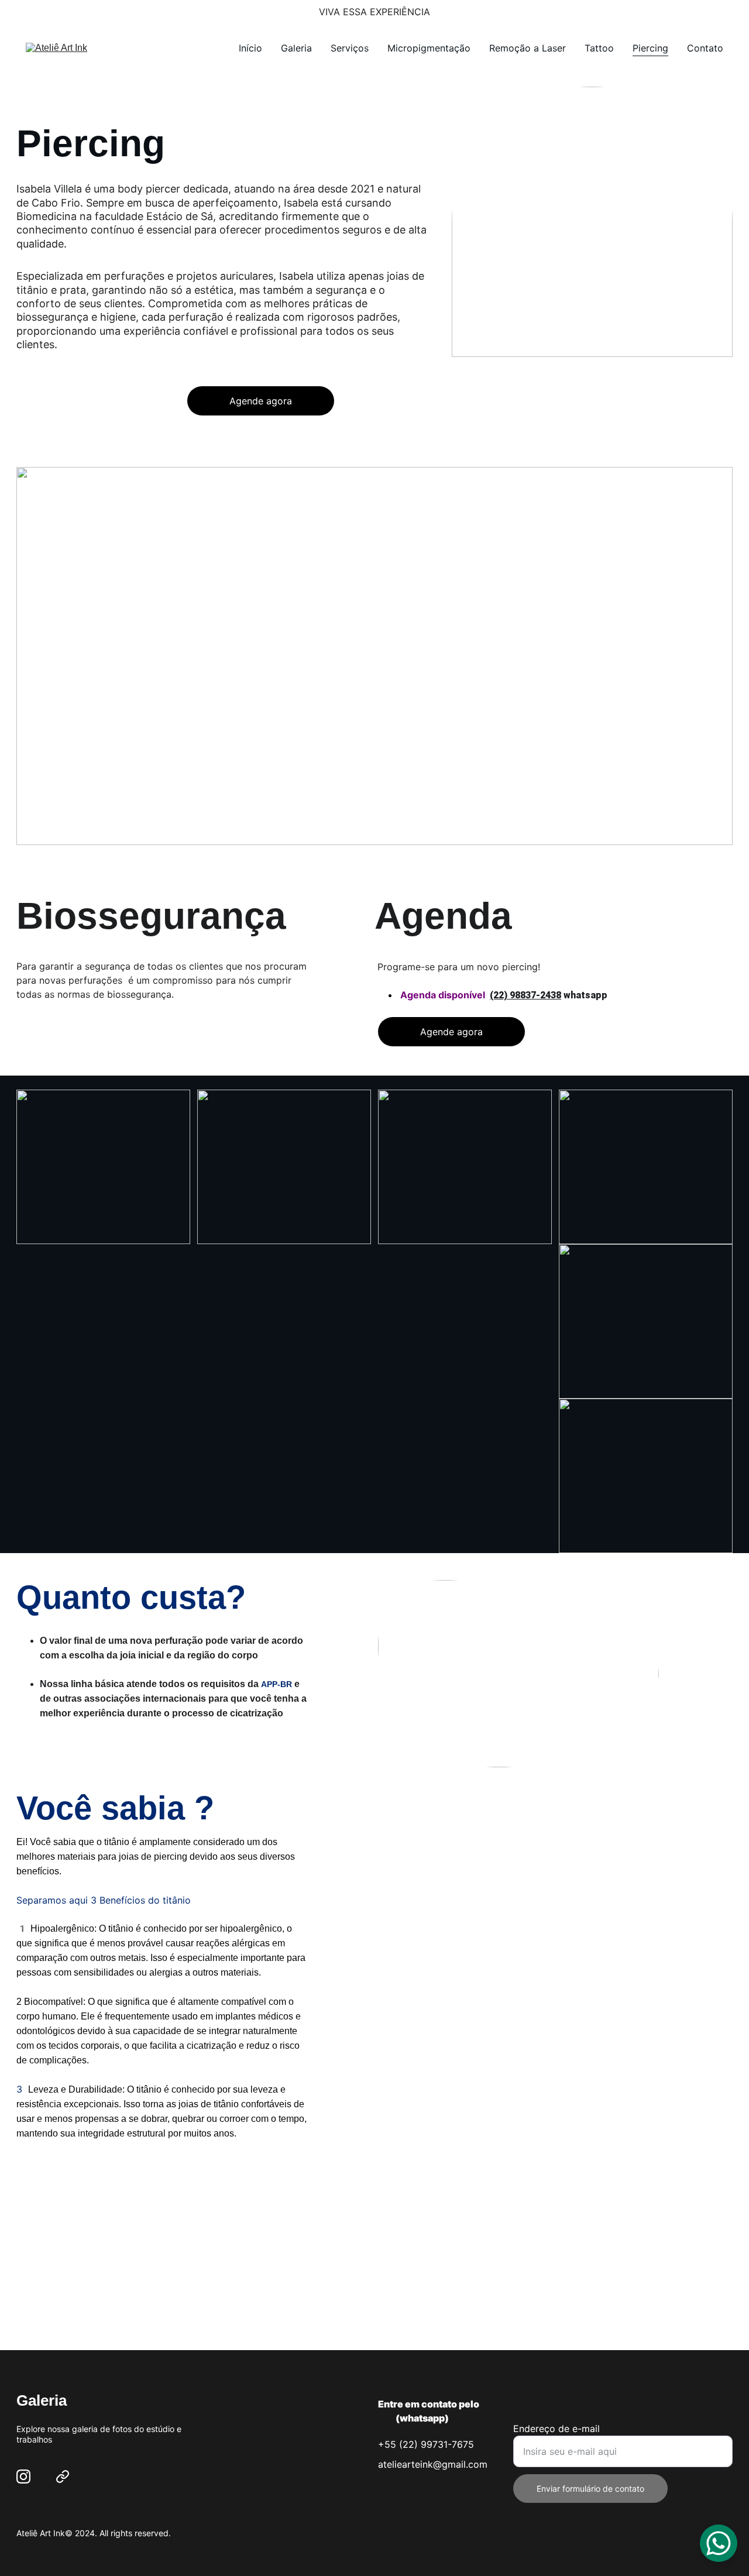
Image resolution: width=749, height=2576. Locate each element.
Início (250, 48)
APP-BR (276, 1684)
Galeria (296, 48)
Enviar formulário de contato (590, 2489)
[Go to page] (63, 2477)
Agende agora (261, 401)
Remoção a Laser (528, 48)
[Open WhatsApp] (719, 2543)
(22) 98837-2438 (525, 995)
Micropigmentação (429, 48)
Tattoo (599, 48)
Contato (705, 48)
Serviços (350, 48)
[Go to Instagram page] (23, 2477)
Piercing (650, 48)
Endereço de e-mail (556, 2429)
